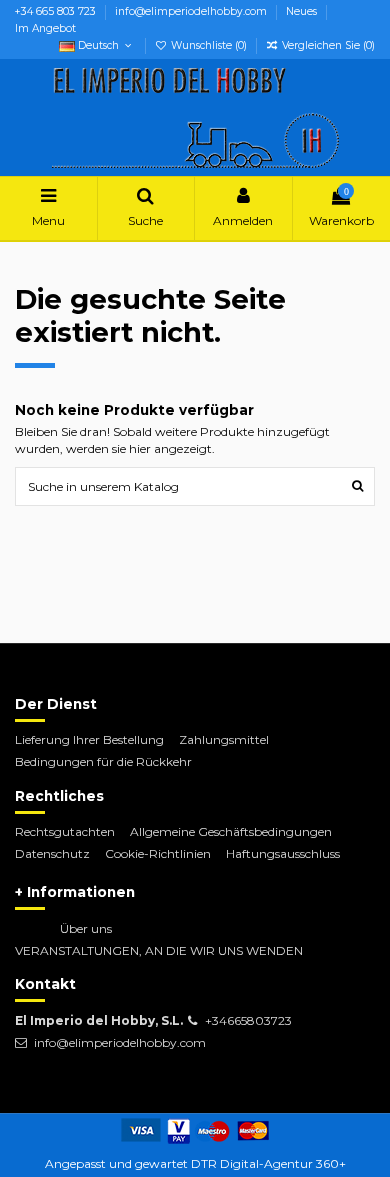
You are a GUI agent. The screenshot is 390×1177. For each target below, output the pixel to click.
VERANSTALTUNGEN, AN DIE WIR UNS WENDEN (159, 950)
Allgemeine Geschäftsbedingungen (231, 831)
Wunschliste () (209, 45)
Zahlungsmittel (224, 739)
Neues (303, 11)
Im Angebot (45, 28)
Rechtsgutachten (65, 831)
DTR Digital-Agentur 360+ (268, 1163)
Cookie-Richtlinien (158, 853)
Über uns (86, 928)
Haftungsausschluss (283, 853)
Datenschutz (52, 853)
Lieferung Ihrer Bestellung (89, 739)
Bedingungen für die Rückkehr (103, 761)
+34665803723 (248, 1020)
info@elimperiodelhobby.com (192, 11)
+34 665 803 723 (57, 11)
